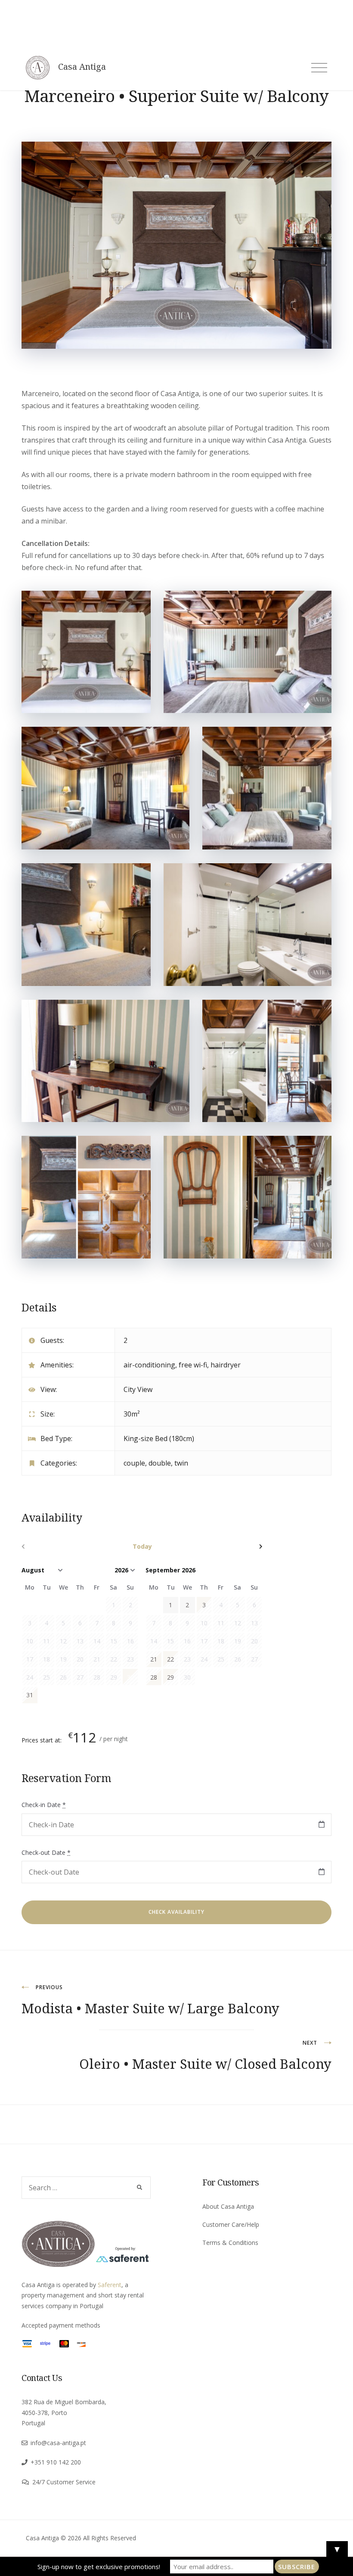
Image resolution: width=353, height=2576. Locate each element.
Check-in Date (44, 1805)
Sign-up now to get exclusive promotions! (99, 2567)
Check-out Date (46, 1852)
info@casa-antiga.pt (58, 2443)
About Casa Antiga (228, 2206)
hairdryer (226, 1365)
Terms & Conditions (230, 2243)
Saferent (110, 2285)
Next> (226, 1547)
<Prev (58, 1547)
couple (134, 1463)
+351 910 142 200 (56, 2462)
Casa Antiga (82, 67)
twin (181, 1463)
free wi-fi (193, 1365)
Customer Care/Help (231, 2224)
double (160, 1463)
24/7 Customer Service (64, 2482)
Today (142, 1546)
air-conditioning (149, 1365)
